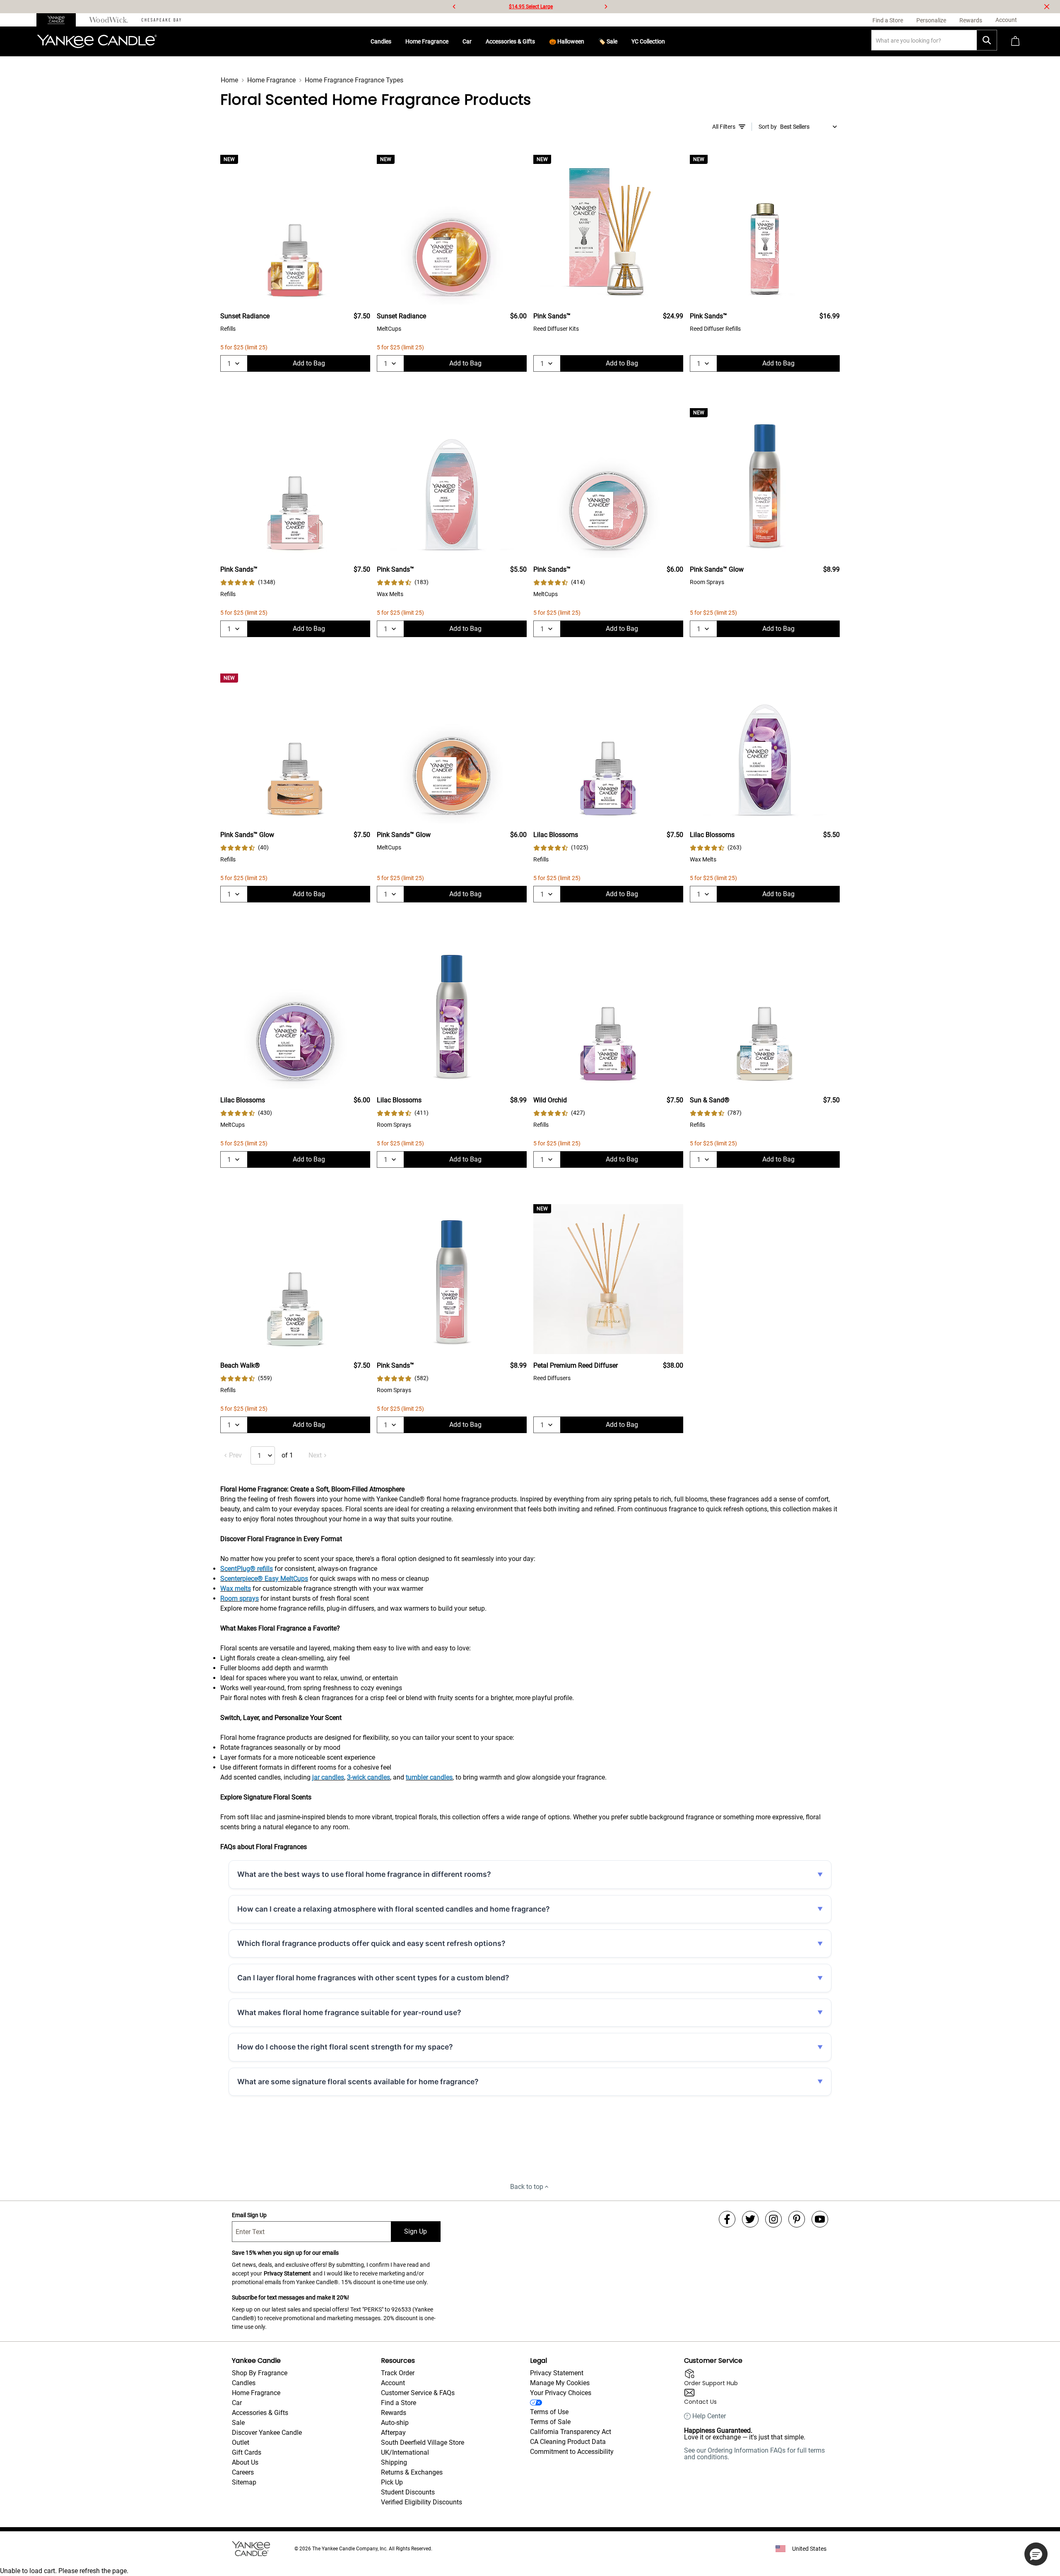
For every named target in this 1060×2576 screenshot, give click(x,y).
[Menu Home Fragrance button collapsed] (452, 41)
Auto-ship (395, 2423)
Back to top (527, 2187)
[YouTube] (820, 2219)
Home (229, 80)
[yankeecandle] (59, 20)
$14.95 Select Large (531, 7)
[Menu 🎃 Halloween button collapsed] (588, 41)
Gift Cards (247, 2452)
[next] (606, 7)
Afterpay (393, 2433)
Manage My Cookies (560, 2383)
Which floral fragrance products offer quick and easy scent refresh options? (371, 1943)
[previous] (454, 7)
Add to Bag (309, 363)
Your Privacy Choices (561, 2393)
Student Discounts (408, 2492)
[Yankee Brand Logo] (97, 41)
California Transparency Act (571, 2432)
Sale (238, 2423)
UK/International (405, 2452)
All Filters (724, 127)
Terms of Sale (550, 2422)
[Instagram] (773, 2219)
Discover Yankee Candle (267, 2433)
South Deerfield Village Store (423, 2443)
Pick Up (392, 2482)
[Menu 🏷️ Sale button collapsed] (621, 41)
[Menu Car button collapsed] (475, 41)
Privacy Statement (287, 2273)
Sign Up (416, 2231)
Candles (381, 41)
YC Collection (648, 41)
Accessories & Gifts (510, 41)
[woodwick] (109, 20)
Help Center (709, 2416)
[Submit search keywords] (987, 40)
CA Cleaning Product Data (568, 2442)
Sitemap (244, 2482)
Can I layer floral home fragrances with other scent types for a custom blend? (373, 1978)
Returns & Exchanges (412, 2472)
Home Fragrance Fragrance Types (354, 80)
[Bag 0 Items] (1015, 42)
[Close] (1047, 7)
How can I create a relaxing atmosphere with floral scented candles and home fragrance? (394, 1909)
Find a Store (399, 2403)
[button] (1036, 2554)
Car (467, 41)
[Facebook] (727, 2219)
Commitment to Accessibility (572, 2452)
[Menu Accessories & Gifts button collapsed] (538, 41)
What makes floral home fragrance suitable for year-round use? (349, 2012)
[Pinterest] (797, 2219)
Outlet (241, 2443)
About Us (245, 2462)
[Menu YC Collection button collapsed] (668, 41)
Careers (243, 2472)
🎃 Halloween (567, 41)
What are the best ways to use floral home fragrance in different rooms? (364, 1874)
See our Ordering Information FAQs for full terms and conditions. (754, 2454)
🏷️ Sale (608, 41)
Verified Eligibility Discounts (422, 2502)
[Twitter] (750, 2219)
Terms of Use (549, 2412)
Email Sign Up (249, 2215)
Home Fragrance (427, 41)
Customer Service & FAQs (418, 2393)
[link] (248, 582)
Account (393, 2383)
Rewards (394, 2413)
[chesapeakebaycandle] (161, 20)
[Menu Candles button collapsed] (395, 41)
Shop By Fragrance (260, 2373)
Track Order (398, 2373)
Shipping (394, 2462)
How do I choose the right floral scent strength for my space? (345, 2047)
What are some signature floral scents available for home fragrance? (358, 2082)
